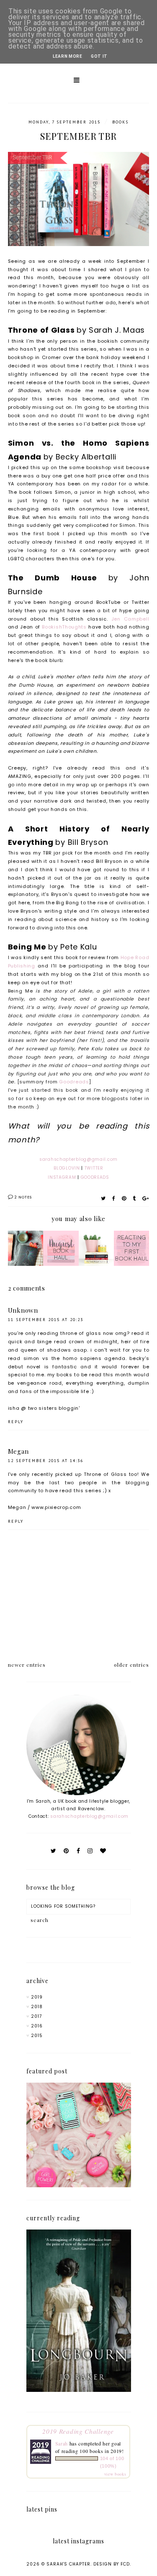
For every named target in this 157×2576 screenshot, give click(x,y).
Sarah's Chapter (68, 2564)
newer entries (27, 1665)
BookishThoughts (64, 627)
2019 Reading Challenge (78, 2431)
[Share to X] (103, 1198)
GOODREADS (95, 1177)
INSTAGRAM (62, 1177)
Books (120, 122)
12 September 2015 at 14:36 (46, 1461)
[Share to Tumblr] (134, 1198)
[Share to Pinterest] (124, 1198)
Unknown (23, 1310)
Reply (16, 1422)
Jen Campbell (130, 619)
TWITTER (94, 1168)
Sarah (62, 2443)
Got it (99, 56)
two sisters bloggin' (54, 1408)
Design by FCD (112, 2564)
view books (115, 2474)
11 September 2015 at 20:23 (46, 1320)
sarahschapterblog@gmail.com (89, 1816)
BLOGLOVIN (67, 1168)
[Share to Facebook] (114, 1198)
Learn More (68, 56)
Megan (18, 1451)
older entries (131, 1665)
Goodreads (74, 1082)
